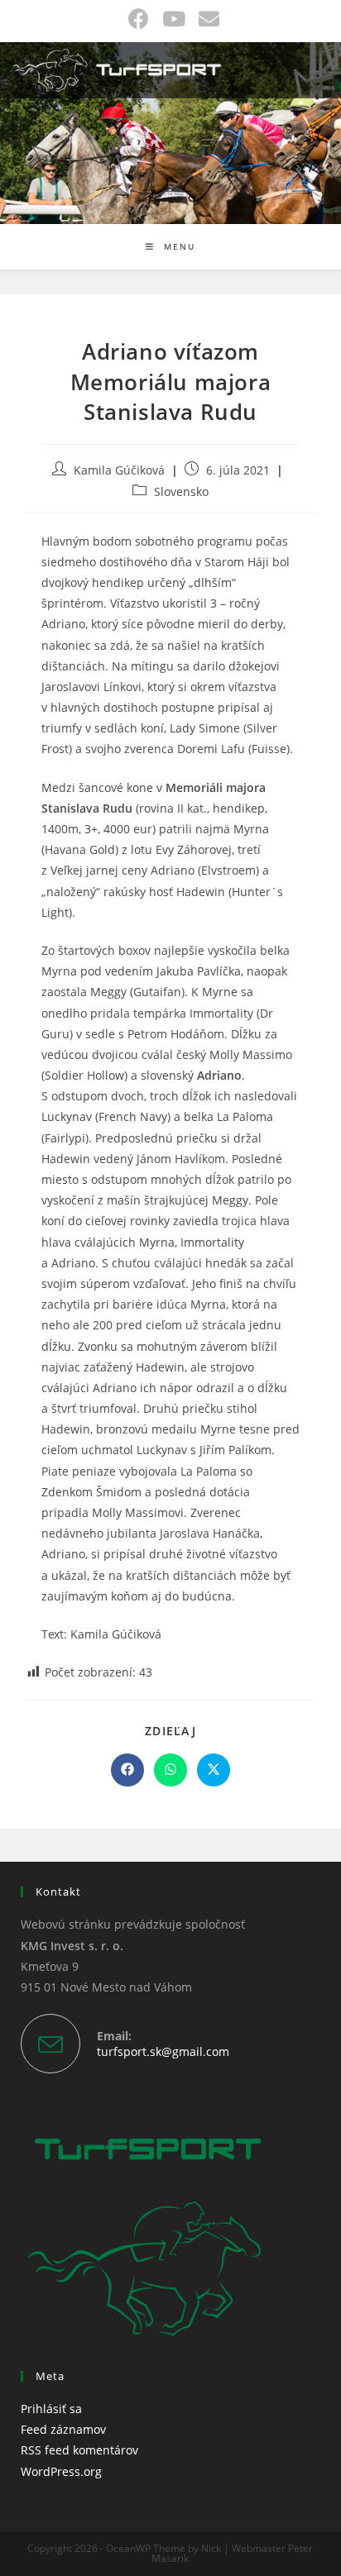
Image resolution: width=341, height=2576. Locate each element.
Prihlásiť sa (51, 2409)
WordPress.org (61, 2471)
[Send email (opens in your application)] (206, 19)
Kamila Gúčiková (119, 470)
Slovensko (181, 491)
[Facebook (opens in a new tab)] (139, 19)
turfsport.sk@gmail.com (163, 2051)
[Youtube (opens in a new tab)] (174, 19)
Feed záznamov (63, 2429)
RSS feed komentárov (79, 2450)
